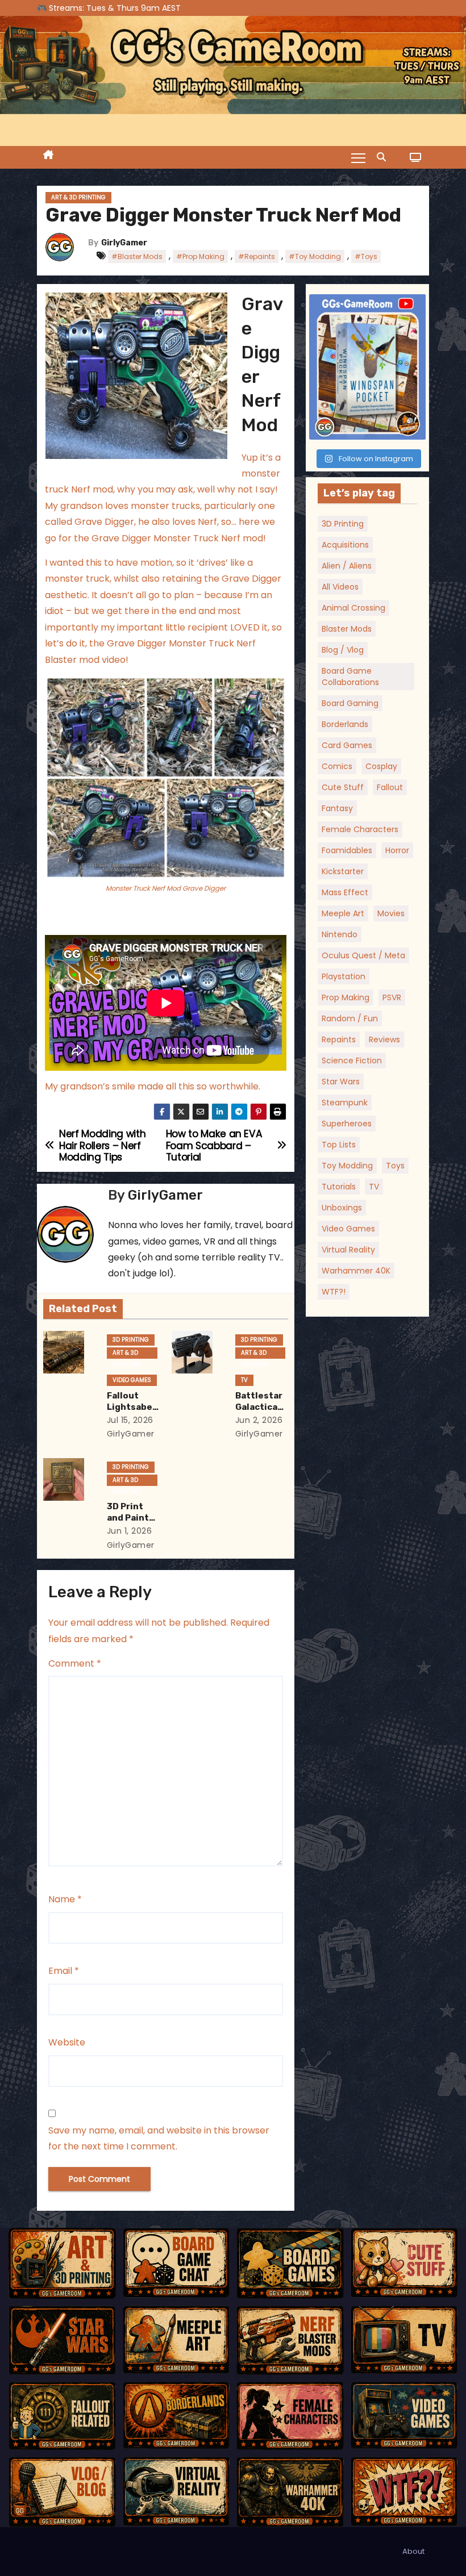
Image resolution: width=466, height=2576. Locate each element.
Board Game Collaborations (350, 677)
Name (65, 1899)
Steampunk (345, 1103)
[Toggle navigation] (358, 157)
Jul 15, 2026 (130, 1420)
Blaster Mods (347, 629)
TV (244, 1380)
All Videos (340, 587)
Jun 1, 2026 (130, 1531)
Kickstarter (343, 871)
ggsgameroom (367, 304)
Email (64, 1971)
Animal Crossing (353, 608)
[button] (384, 157)
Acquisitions (345, 545)
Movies (391, 913)
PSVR (392, 997)
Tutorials (339, 1187)
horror (397, 850)
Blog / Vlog (343, 650)
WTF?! (334, 1292)
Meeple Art (343, 913)
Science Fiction (352, 1061)
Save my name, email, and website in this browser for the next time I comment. (159, 2138)
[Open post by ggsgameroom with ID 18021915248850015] (368, 367)
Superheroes (347, 1124)
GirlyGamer (124, 243)
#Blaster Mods (137, 256)
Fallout (390, 787)
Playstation (344, 976)
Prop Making (346, 997)
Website (67, 2042)
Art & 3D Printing (78, 197)
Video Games (132, 1380)
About (413, 2551)
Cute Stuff (343, 787)
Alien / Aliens (347, 566)
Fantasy (337, 808)
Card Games (347, 745)
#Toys (366, 256)
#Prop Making (200, 256)
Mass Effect (345, 892)
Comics (337, 766)
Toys (395, 1166)
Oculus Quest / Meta (363, 955)
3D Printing (131, 1340)
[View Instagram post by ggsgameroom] (415, 429)
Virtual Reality (348, 1250)
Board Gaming (350, 703)
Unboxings (342, 1208)
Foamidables (347, 850)
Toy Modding (347, 1166)
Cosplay (381, 766)
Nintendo (340, 934)
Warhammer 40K (356, 1271)
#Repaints (257, 256)
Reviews (384, 1039)
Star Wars (341, 1082)
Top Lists (339, 1145)
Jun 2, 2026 (259, 1420)
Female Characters (360, 829)
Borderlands (345, 724)
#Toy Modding (315, 256)
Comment (75, 1663)
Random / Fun (350, 1018)
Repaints (339, 1039)
